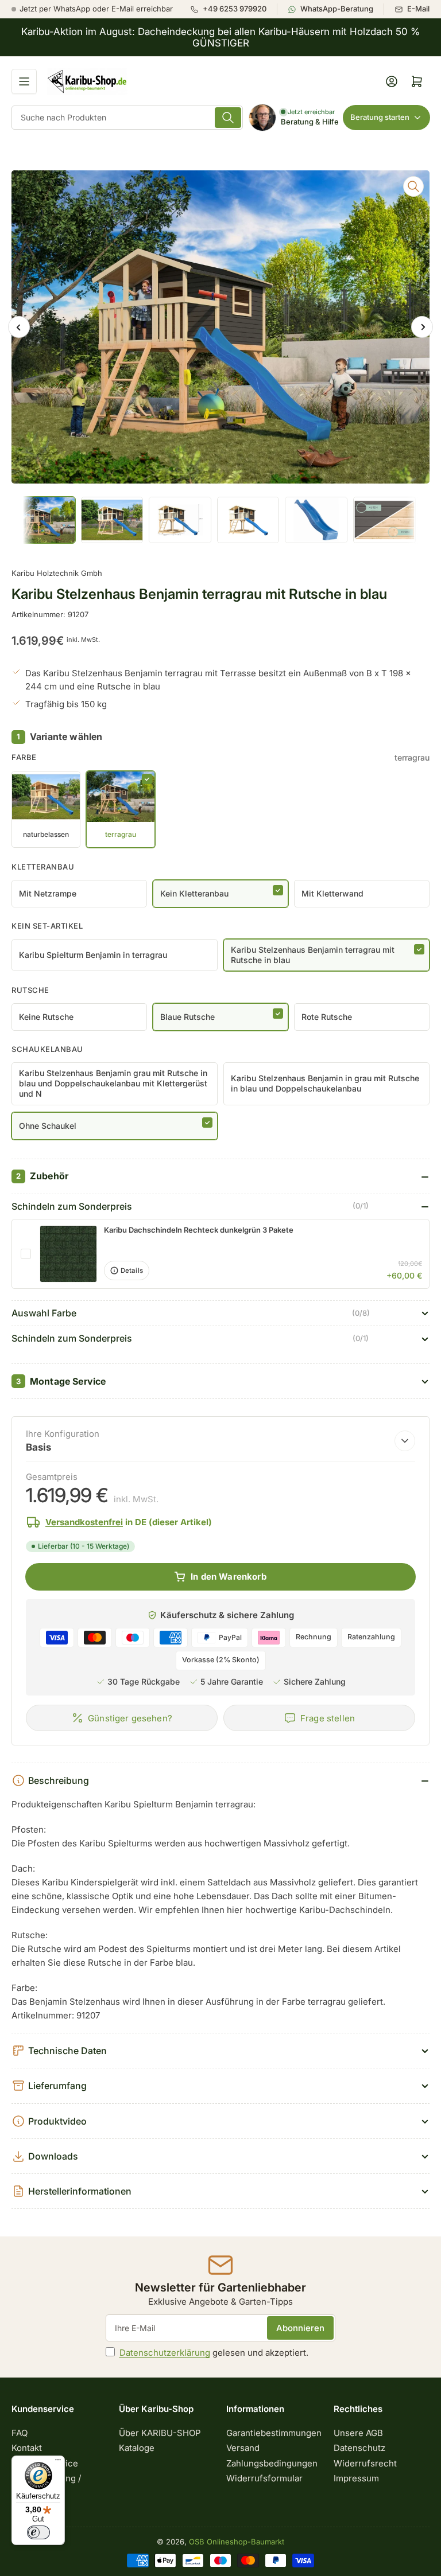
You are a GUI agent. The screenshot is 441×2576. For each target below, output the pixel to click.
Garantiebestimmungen (274, 2433)
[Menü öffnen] (24, 81)
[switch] (38, 2532)
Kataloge (137, 2448)
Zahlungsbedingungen (272, 2463)
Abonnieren (300, 2328)
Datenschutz (359, 2448)
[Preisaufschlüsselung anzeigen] (405, 1441)
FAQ (20, 2433)
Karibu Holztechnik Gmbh (57, 573)
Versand (243, 2448)
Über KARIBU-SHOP (160, 2433)
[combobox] (127, 118)
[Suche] (228, 118)
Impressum (356, 2478)
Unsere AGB (358, 2433)
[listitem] (233, 9)
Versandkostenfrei (84, 1522)
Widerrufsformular (264, 2478)
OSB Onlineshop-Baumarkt (237, 2542)
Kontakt (27, 2448)
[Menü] (58, 2462)
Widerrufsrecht (365, 2463)
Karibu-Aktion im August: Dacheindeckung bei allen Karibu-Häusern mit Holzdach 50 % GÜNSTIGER (220, 37)
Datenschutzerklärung (165, 2353)
